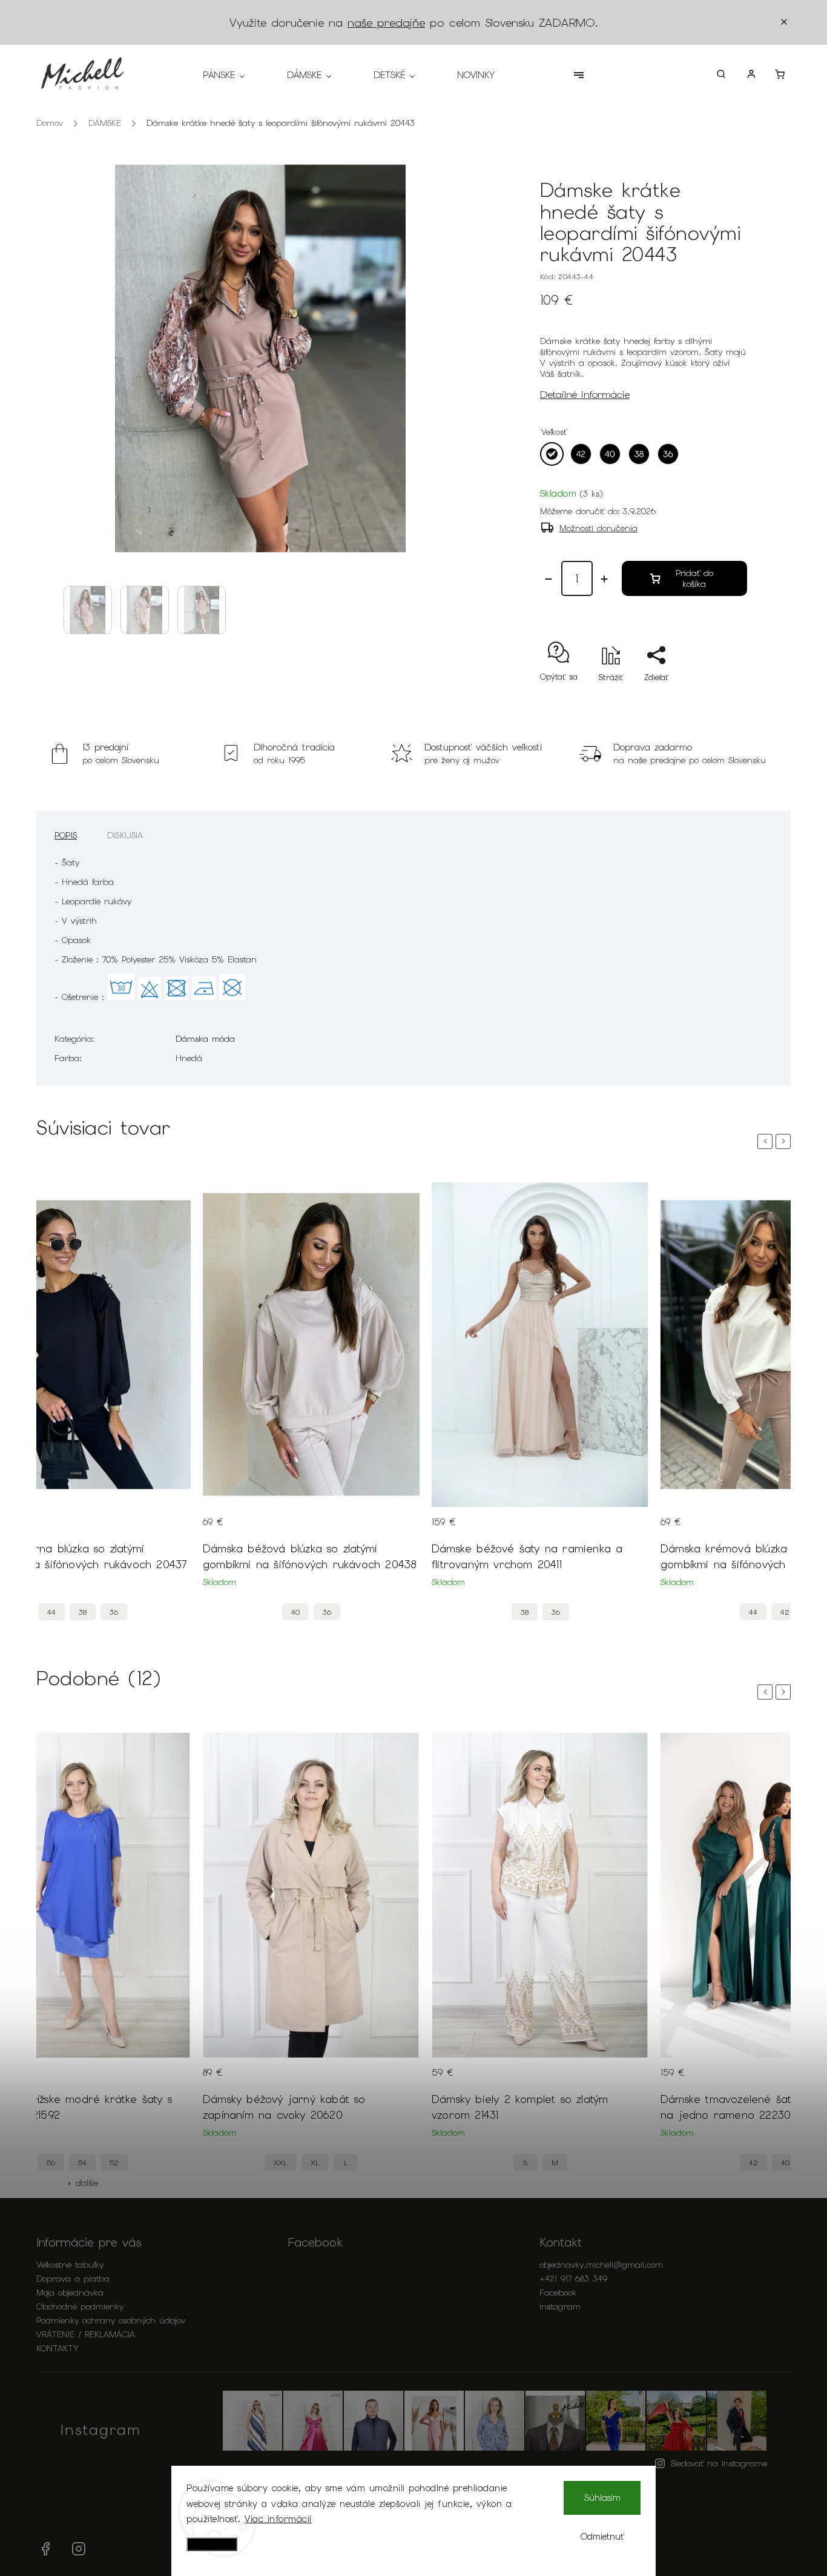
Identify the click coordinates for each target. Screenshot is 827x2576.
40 (295, 1612)
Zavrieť (706, 699)
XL (315, 2163)
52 (114, 2163)
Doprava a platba (73, 2279)
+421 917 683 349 (573, 2279)
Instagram (560, 2306)
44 (51, 1612)
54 (82, 2163)
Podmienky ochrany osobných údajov (111, 2320)
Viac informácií (278, 2519)
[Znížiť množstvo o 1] (549, 579)
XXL (281, 2163)
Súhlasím (602, 2498)
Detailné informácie (585, 394)
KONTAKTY (58, 2348)
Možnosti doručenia (598, 528)
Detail (170, 1529)
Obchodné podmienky (80, 2306)
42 (785, 1612)
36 (114, 1612)
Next (785, 1141)
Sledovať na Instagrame (719, 2463)
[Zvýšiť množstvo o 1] (604, 579)
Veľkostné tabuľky (70, 2265)
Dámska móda (205, 1039)
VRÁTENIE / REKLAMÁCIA (86, 2334)
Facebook (558, 2293)
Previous (767, 1141)
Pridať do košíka (694, 578)
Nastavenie (212, 2544)
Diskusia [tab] (125, 835)
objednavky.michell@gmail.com (601, 2265)
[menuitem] (234, 75)
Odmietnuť (602, 2537)
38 (83, 1612)
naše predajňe (386, 23)
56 (51, 2163)
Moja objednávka (70, 2293)
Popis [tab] (66, 835)
